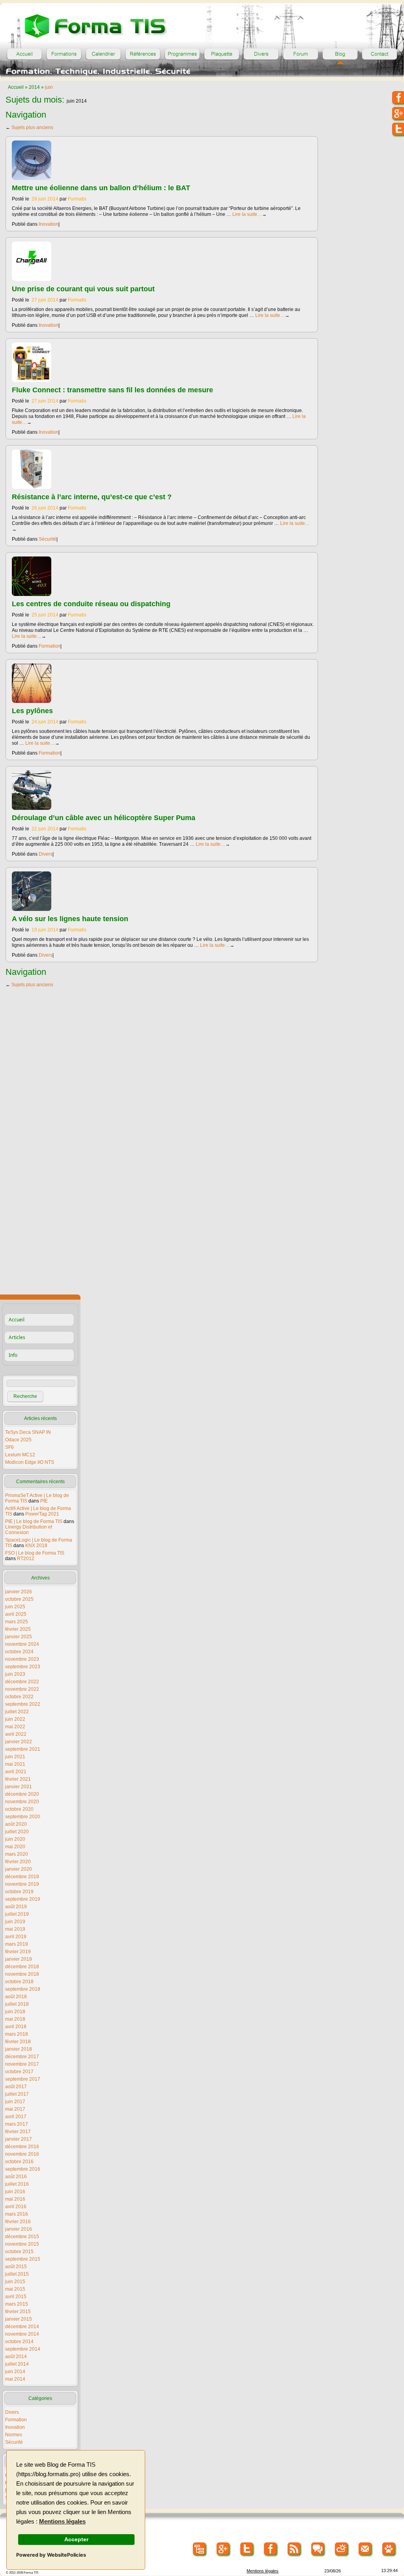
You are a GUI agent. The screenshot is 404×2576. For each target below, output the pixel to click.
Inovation (49, 224)
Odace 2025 (18, 1440)
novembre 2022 (22, 1689)
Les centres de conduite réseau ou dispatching (91, 604)
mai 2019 (15, 1929)
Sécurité (48, 539)
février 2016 (18, 2222)
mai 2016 (15, 2199)
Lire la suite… (250, 214)
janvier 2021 (19, 1787)
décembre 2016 (22, 2147)
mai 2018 (15, 2019)
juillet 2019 (17, 1914)
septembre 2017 (23, 2079)
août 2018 (16, 1997)
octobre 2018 (19, 1982)
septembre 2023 (23, 1667)
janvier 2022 (19, 1742)
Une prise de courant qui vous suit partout (83, 289)
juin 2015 (15, 2282)
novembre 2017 (22, 2064)
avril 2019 (16, 1937)
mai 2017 (15, 2109)
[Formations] (64, 54)
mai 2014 (15, 2379)
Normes (14, 2435)
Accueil (16, 87)
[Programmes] (182, 54)
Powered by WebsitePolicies (51, 2555)
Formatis (77, 199)
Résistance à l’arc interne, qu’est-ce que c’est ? (92, 497)
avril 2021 (16, 1772)
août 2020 (16, 1824)
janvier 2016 (19, 2229)
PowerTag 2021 (42, 1514)
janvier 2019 (19, 1959)
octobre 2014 (19, 2342)
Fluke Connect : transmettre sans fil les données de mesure (112, 390)
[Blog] (340, 54)
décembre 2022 (22, 1682)
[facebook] (271, 2549)
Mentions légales (62, 2522)
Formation (50, 646)
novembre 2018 (22, 1974)
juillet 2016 (17, 2184)
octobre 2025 (19, 1599)
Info (13, 1355)
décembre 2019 (22, 1877)
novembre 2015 (22, 2244)
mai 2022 (15, 1727)
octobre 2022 (19, 1697)
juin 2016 (15, 2192)
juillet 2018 (17, 2004)
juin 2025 (15, 1607)
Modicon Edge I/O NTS (30, 1462)
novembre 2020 (22, 1802)
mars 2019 (17, 1944)
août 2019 (16, 1907)
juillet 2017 (17, 2094)
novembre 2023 (22, 1659)
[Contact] (380, 54)
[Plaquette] (222, 54)
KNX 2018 (36, 1546)
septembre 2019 (23, 1899)
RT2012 (26, 1559)
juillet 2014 (17, 2364)
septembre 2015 (23, 2259)
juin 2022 (15, 1719)
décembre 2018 (22, 1967)
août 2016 (16, 2177)
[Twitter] (247, 2549)
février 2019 (18, 1952)
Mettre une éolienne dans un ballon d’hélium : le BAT (101, 188)
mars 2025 (17, 1622)
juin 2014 (15, 2372)
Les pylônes (32, 711)
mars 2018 (17, 2034)
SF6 (9, 1447)
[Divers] (261, 54)
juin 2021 (15, 1757)
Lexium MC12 (20, 1455)
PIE (44, 1501)
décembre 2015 (22, 2237)
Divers (46, 854)
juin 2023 (15, 1674)
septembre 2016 (23, 2169)
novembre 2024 (22, 1644)
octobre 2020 (19, 1809)
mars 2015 (17, 2304)
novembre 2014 (22, 2334)
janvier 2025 (19, 1637)
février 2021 (18, 1779)
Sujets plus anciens (29, 127)
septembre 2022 (23, 1704)
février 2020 (18, 1862)
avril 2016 (16, 2207)
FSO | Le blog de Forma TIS (35, 1553)
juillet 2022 (17, 1712)
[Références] (143, 54)
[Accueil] (24, 54)
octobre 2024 (19, 1652)
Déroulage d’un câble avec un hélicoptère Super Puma (104, 818)
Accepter (76, 2539)
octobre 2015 (19, 2252)
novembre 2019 (22, 1884)
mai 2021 (15, 1764)
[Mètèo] (342, 2549)
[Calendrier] (103, 54)
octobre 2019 (19, 1892)
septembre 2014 (23, 2349)
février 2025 (18, 1629)
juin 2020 (15, 1839)
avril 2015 (16, 2297)
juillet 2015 (17, 2274)
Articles (17, 1337)
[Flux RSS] (295, 2549)
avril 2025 (16, 1614)
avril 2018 (16, 2027)
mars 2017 (17, 2124)
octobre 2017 (19, 2072)
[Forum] (301, 54)
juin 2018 (15, 2012)
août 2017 (16, 2087)
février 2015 (18, 2312)
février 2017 (18, 2132)
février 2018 (18, 2042)
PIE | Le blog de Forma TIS (34, 1521)
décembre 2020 (22, 1794)
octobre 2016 (19, 2162)
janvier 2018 (19, 2049)
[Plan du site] (200, 2549)
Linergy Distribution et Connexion (29, 1530)
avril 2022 (16, 1734)
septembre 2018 (23, 1989)
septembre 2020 (23, 1817)
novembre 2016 (22, 2154)
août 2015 (16, 2267)
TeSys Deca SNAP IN (28, 1432)
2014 (34, 87)
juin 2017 (15, 2102)
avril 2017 (16, 2117)
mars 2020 (17, 1854)
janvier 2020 (19, 1869)
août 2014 (16, 2357)
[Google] (224, 2549)
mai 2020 (15, 1847)
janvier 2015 (19, 2319)
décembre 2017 (22, 2057)
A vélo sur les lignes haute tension (70, 919)
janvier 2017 (19, 2139)
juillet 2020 (17, 1832)
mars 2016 (17, 2214)
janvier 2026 (19, 1592)
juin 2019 (15, 1922)
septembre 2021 (23, 1749)
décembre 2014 (22, 2327)
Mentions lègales (263, 2571)
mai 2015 (15, 2289)
